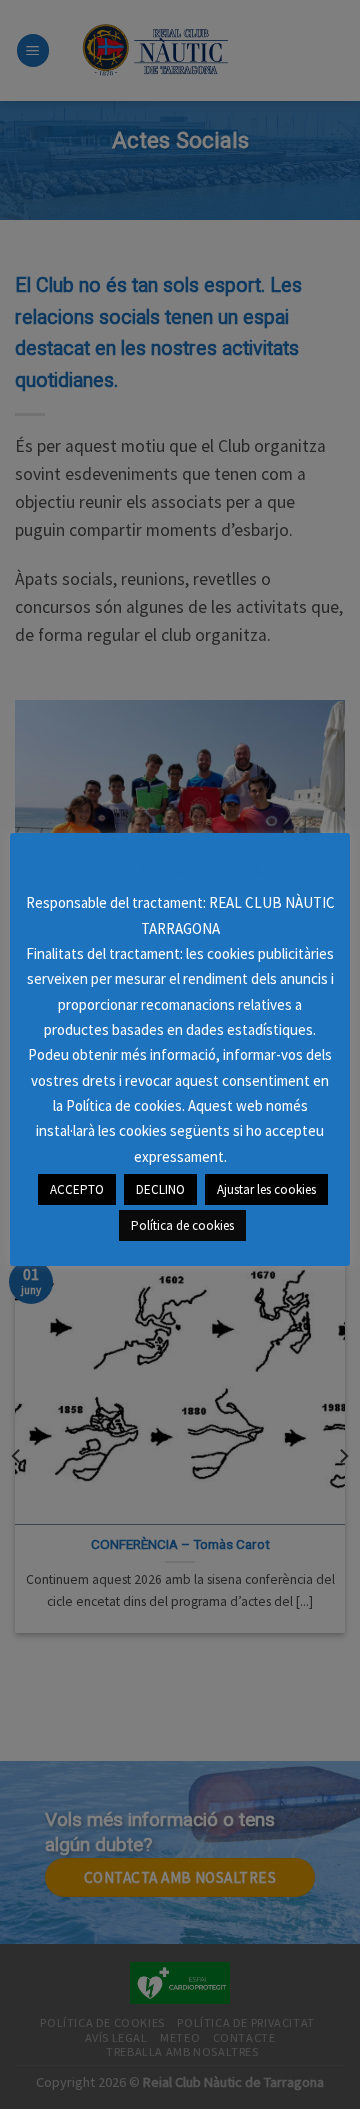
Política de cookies (182, 1225)
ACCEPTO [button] (77, 1189)
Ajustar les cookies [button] (266, 1189)
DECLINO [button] (160, 1189)
